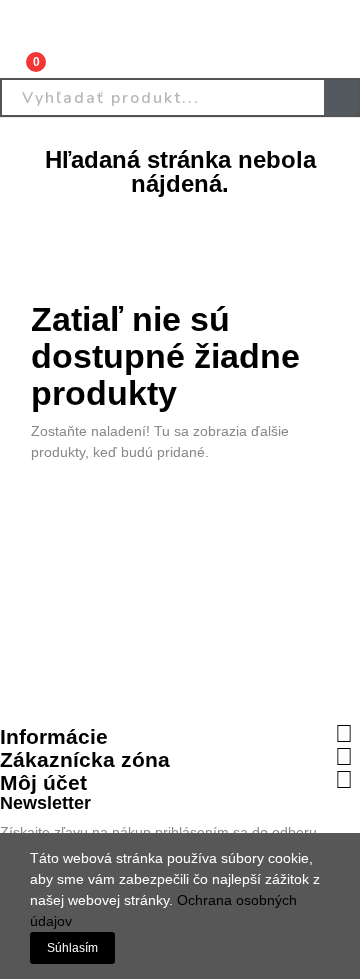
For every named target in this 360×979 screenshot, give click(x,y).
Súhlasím (72, 948)
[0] (21, 54)
